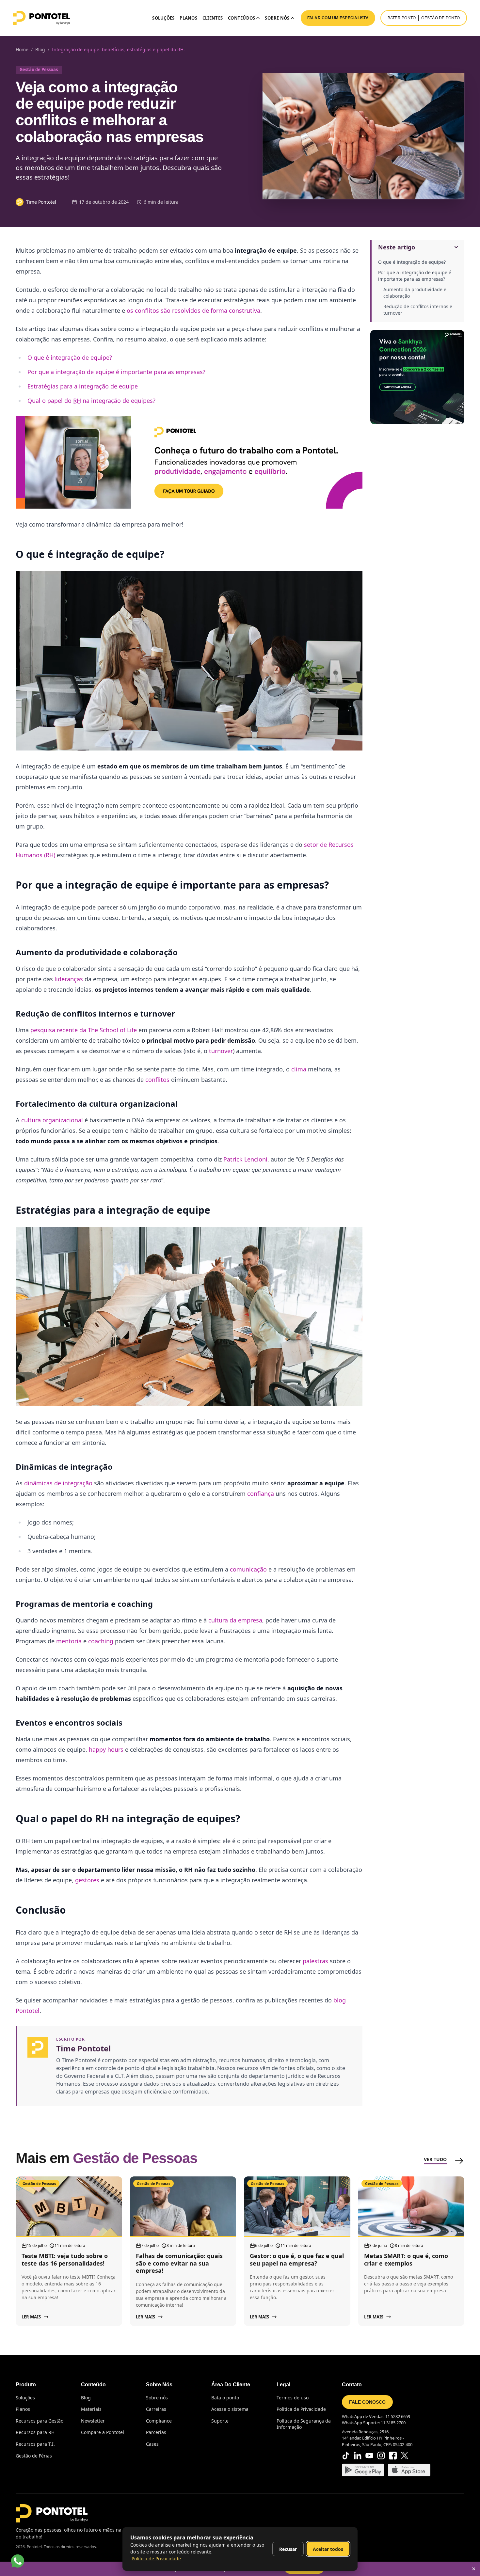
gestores (87, 1880)
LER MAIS (31, 2317)
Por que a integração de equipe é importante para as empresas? (415, 276)
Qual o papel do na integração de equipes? (91, 401)
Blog (86, 2398)
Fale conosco (367, 2402)
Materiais (91, 2409)
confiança (261, 1493)
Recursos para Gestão (40, 2421)
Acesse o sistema (230, 2409)
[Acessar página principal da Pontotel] (52, 2513)
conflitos (157, 1080)
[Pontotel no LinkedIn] (358, 2456)
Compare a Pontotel (103, 2432)
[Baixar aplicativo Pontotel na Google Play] (363, 2470)
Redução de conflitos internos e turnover (418, 310)
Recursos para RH (35, 2432)
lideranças (69, 979)
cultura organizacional (52, 1120)
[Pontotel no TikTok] (346, 2456)
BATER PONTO (402, 18)
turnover (221, 1051)
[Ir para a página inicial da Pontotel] (41, 18)
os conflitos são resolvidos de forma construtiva (193, 310)
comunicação (248, 1569)
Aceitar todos (328, 2549)
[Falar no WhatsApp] (18, 2561)
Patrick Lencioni (245, 1159)
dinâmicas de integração (58, 1483)
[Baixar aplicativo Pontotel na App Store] (409, 2470)
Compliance (159, 2421)
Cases (152, 2444)
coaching (101, 1641)
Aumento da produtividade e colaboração (415, 293)
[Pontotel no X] (405, 2456)
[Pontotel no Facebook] (393, 2456)
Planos (188, 18)
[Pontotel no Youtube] (369, 2456)
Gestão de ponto (440, 18)
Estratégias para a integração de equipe (83, 386)
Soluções (163, 18)
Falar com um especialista (338, 18)
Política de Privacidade (301, 2409)
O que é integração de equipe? (412, 262)
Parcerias (156, 2432)
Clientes (213, 18)
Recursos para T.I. (35, 2444)
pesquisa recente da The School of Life (84, 1030)
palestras (315, 1961)
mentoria (69, 1641)
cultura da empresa (235, 1620)
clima (299, 1069)
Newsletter (93, 2421)
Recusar (288, 2549)
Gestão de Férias (34, 2456)
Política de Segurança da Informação (304, 2424)
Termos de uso (293, 2398)
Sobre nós (157, 2398)
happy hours (106, 1749)
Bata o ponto (225, 2398)
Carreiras (156, 2409)
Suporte (220, 2421)
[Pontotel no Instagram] (381, 2456)
